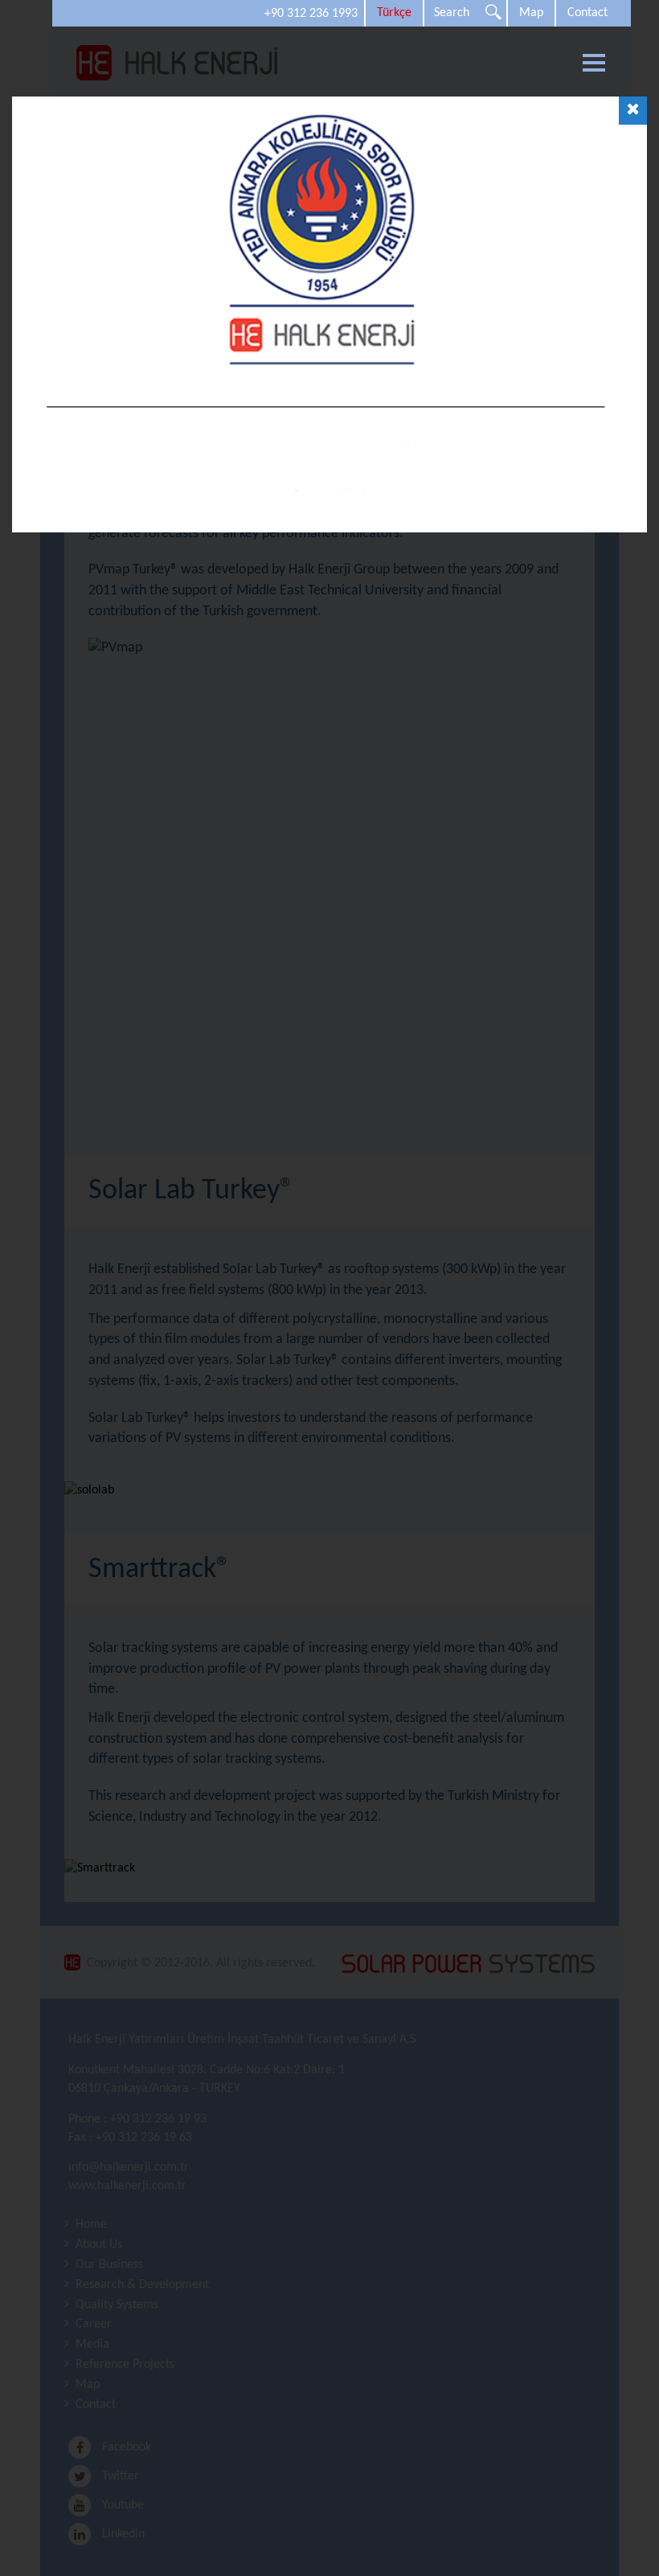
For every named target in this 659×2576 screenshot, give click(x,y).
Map (531, 13)
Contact (587, 13)
